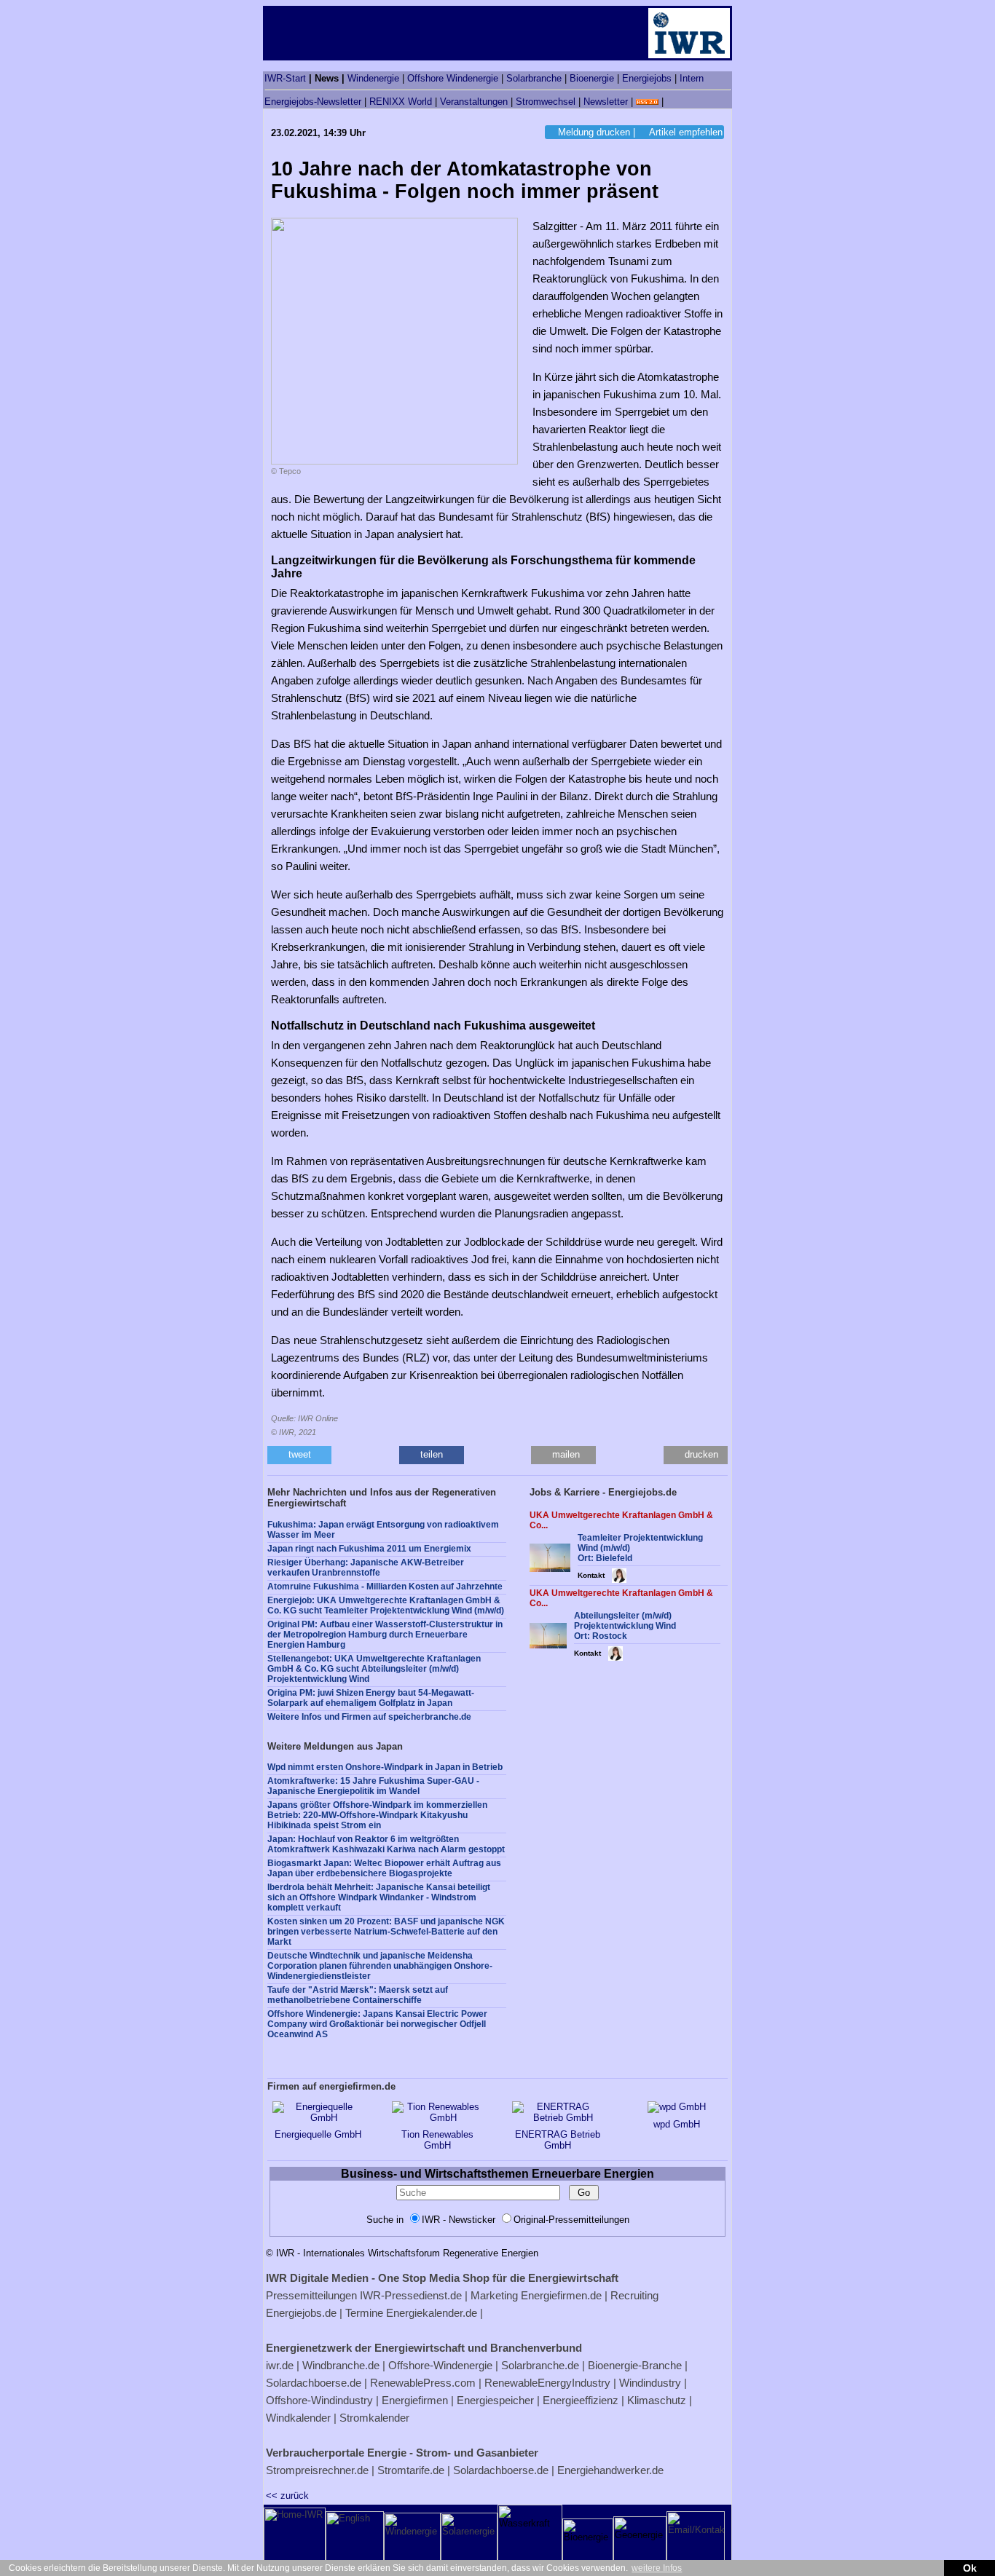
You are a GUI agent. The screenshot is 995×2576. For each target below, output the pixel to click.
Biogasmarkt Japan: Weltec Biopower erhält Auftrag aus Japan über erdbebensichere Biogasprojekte (384, 1868)
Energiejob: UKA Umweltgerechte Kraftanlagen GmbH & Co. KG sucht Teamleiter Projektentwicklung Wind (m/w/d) (386, 1605)
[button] (299, 1455)
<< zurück (287, 2496)
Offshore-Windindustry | (322, 2400)
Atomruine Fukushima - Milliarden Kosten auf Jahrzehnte (385, 1587)
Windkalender (298, 2418)
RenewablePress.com (423, 2383)
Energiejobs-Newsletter (313, 102)
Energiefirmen (415, 2400)
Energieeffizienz (581, 2400)
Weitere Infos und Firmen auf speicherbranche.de (369, 1717)
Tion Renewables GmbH (437, 2140)
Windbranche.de (341, 2365)
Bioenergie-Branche (635, 2365)
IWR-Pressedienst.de (411, 2295)
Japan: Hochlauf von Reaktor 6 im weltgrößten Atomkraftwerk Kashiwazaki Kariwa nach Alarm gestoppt (386, 1844)
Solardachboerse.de (314, 2383)
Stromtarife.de (411, 2470)
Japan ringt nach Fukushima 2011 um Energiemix (369, 1549)
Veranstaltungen (474, 102)
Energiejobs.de (301, 2313)
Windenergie (373, 78)
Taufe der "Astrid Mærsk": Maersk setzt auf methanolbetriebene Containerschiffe (358, 1995)
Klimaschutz (657, 2400)
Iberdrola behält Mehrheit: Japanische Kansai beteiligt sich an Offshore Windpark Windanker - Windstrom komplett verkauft (379, 1897)
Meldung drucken (594, 132)
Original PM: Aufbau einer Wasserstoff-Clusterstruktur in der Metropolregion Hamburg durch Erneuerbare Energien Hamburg (385, 1635)
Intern (692, 78)
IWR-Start (285, 78)
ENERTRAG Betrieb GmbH (558, 2140)
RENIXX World (401, 102)
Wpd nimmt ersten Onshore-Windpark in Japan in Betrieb (385, 1767)
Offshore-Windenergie (440, 2365)
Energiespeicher (495, 2400)
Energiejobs (647, 78)
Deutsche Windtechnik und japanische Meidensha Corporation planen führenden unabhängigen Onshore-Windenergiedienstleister (380, 1966)
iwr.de (280, 2365)
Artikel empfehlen (686, 132)
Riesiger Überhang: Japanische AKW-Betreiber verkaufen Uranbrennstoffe (366, 1568)
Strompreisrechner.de (317, 2470)
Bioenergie (592, 78)
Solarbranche (534, 78)
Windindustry (650, 2383)
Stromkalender (374, 2418)
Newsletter (606, 102)
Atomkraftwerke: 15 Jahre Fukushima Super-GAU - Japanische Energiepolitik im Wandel (373, 1786)
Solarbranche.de (540, 2365)
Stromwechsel (546, 102)
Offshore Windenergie (453, 78)
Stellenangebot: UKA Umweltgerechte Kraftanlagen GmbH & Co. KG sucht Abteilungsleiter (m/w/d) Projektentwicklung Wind (374, 1669)
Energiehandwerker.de (610, 2470)
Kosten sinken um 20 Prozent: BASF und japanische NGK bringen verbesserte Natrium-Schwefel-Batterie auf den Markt (386, 1932)
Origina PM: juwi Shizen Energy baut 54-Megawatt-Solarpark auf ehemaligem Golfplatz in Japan (371, 1698)
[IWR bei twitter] (672, 102)
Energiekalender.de (432, 2313)
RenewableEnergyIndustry (547, 2383)
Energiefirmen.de (561, 2295)
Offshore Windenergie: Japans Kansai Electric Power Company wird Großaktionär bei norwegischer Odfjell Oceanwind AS (377, 2024)
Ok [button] (970, 2568)
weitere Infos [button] (657, 2568)
